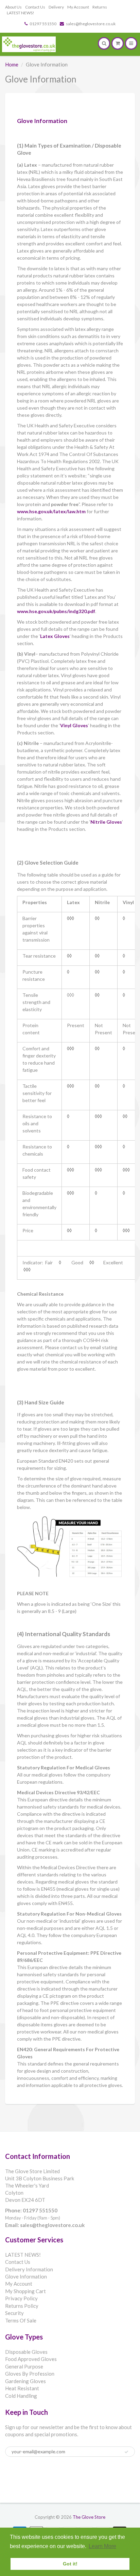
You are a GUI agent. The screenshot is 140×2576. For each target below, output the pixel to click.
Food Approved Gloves (31, 2359)
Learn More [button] (102, 2546)
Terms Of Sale (21, 2320)
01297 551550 (43, 24)
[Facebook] (13, 2475)
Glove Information (26, 2276)
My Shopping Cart (25, 2291)
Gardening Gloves (25, 2381)
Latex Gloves (55, 636)
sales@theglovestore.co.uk (91, 24)
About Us (13, 7)
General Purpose (24, 2366)
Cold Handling (21, 2396)
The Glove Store (89, 2517)
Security (14, 2313)
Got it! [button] (70, 2564)
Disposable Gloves (26, 2352)
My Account (78, 7)
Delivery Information (29, 2269)
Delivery (56, 7)
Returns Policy (22, 2306)
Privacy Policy (21, 2298)
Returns (100, 7)
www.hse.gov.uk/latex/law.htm (51, 511)
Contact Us (35, 7)
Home (12, 64)
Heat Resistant (22, 2388)
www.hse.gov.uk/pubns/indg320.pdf (56, 611)
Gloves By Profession (30, 2374)
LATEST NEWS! (21, 13)
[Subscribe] (126, 2452)
